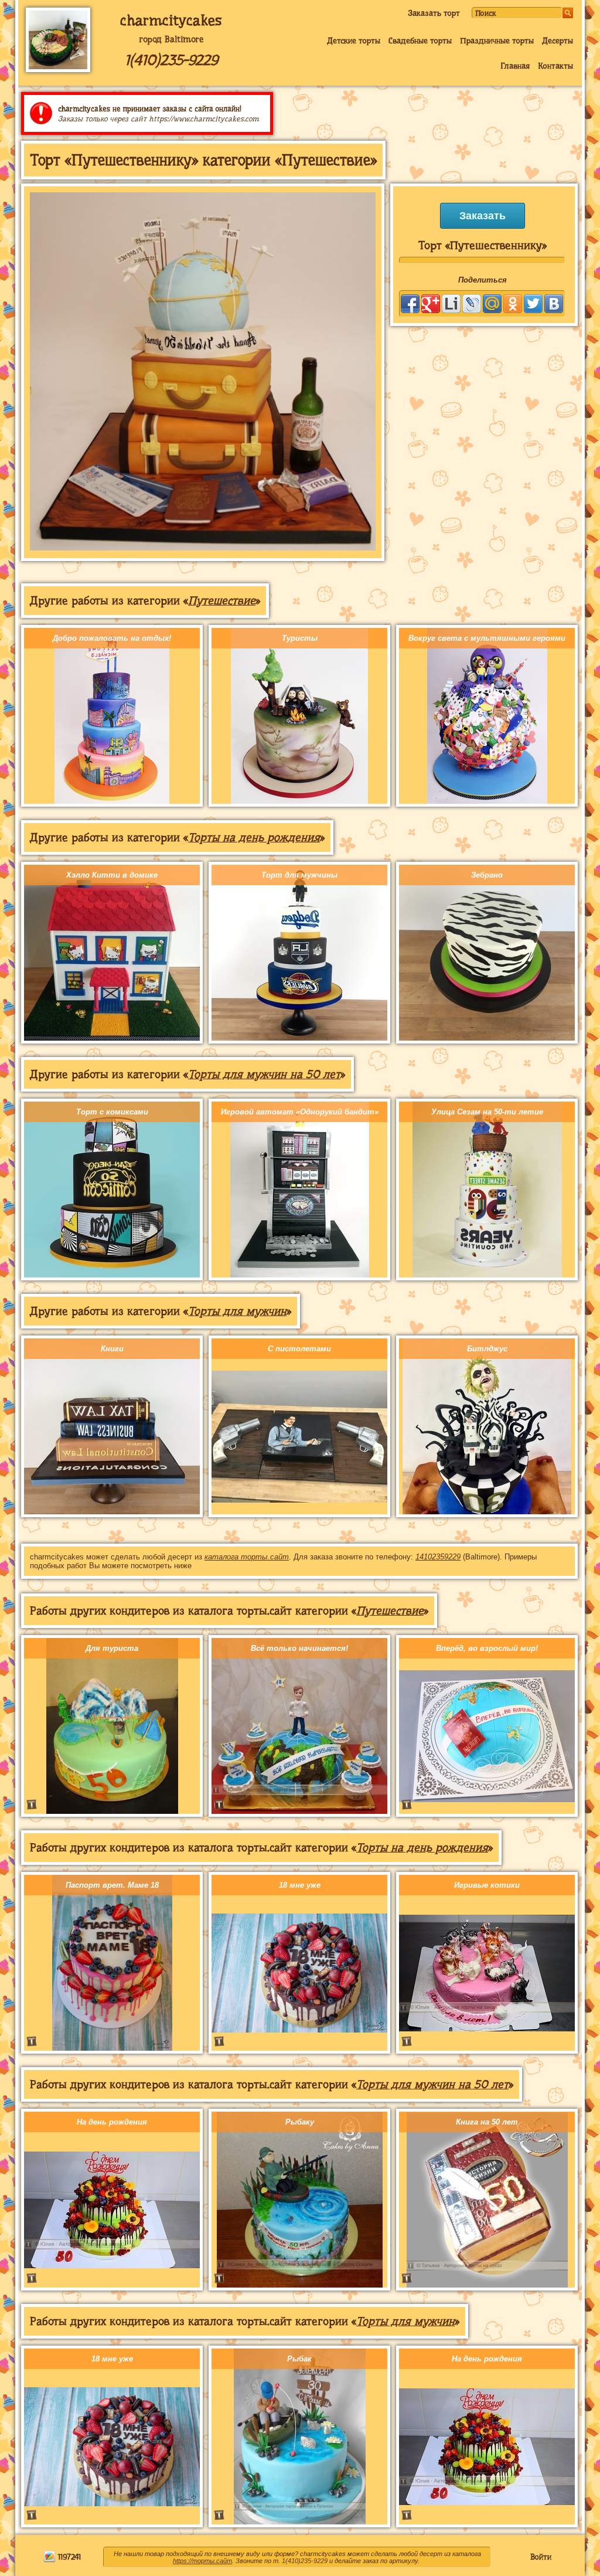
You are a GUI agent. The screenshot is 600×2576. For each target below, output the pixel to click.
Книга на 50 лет (487, 2122)
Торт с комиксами (112, 1112)
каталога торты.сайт (247, 1557)
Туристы (300, 638)
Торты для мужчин (237, 1311)
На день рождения (112, 2122)
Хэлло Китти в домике (112, 875)
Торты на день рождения (254, 837)
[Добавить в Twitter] (533, 304)
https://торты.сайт (202, 2561)
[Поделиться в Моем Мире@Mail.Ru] (492, 304)
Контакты (555, 66)
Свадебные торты (420, 40)
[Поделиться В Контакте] (554, 304)
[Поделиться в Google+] (431, 304)
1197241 (68, 2557)
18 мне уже (300, 1885)
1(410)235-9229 (171, 60)
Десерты (558, 40)
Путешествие (222, 601)
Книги (112, 1349)
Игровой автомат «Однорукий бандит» (300, 1112)
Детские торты (354, 40)
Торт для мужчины (299, 875)
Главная (515, 66)
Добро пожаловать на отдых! (112, 638)
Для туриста (112, 1648)
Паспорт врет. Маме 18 (112, 1885)
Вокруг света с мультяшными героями (487, 638)
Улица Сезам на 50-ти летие (487, 1112)
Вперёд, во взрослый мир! (487, 1648)
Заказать (483, 216)
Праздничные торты (497, 40)
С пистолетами (299, 1349)
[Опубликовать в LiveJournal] (472, 304)
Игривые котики (487, 1885)
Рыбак (299, 2359)
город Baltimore (171, 39)
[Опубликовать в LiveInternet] (451, 304)
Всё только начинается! (299, 1648)
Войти (541, 2557)
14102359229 (438, 1557)
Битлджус (487, 1349)
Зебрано (487, 875)
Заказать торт (434, 13)
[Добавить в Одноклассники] (513, 304)
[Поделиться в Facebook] (410, 304)
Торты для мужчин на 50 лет (264, 1074)
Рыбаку (300, 2122)
